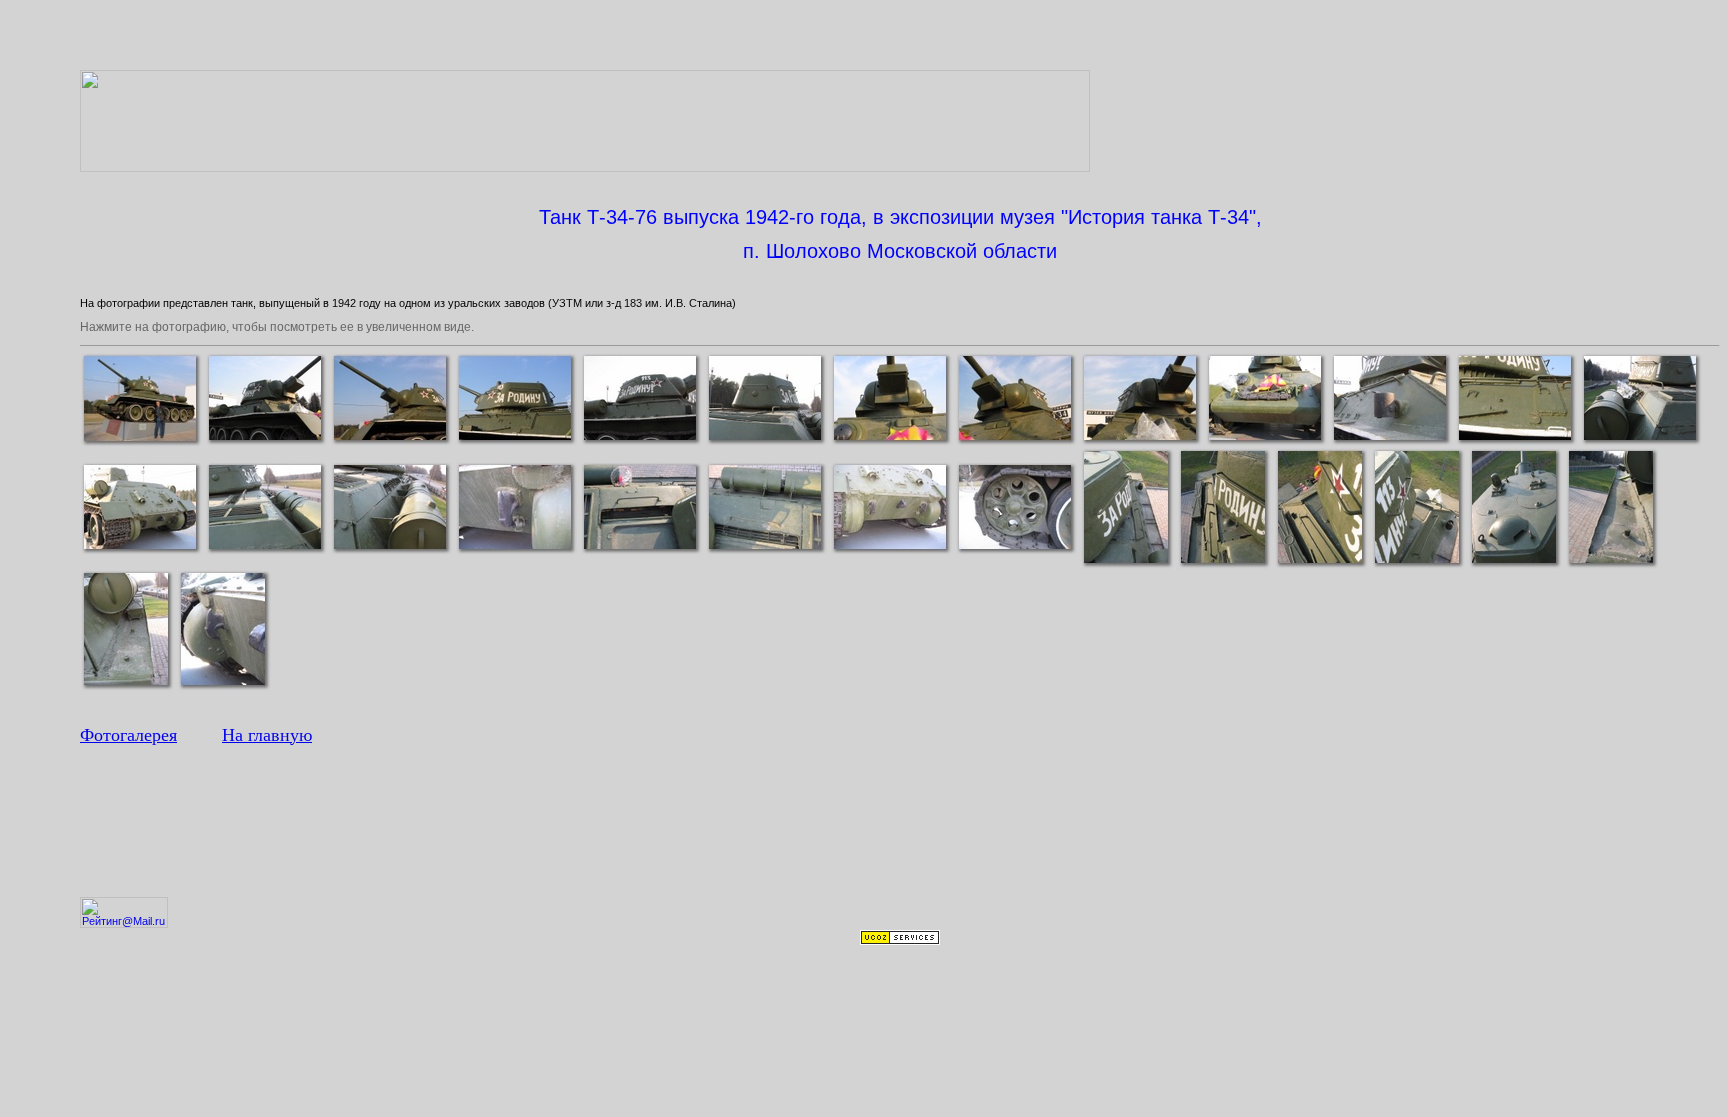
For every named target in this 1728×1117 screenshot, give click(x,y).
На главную (267, 735)
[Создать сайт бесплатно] (900, 941)
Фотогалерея (128, 735)
